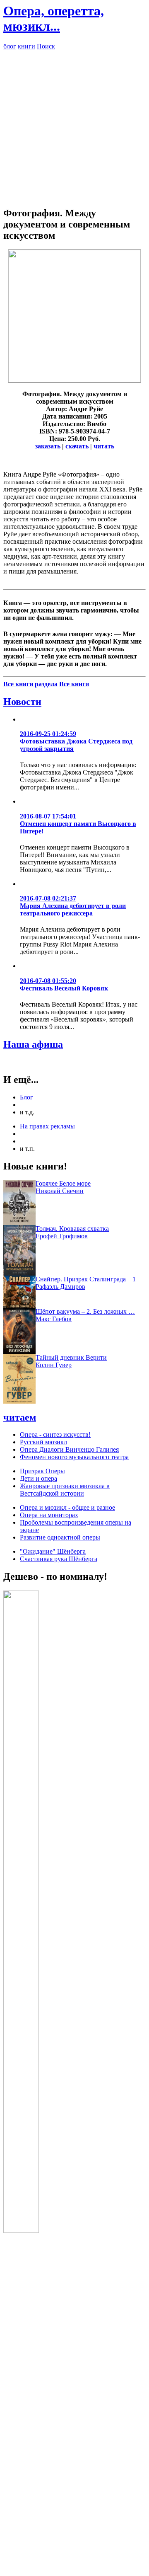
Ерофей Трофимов (62, 1236)
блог (10, 46)
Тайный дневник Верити (71, 1357)
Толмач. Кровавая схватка (72, 1229)
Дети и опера (38, 1478)
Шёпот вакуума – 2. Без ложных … (85, 1311)
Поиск (46, 46)
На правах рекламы (47, 1126)
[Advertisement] (74, 125)
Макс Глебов (54, 1319)
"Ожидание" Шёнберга (53, 1551)
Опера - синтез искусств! (55, 1434)
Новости (22, 702)
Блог (26, 1097)
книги (26, 46)
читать (104, 446)
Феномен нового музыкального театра (74, 1457)
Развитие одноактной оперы (60, 1537)
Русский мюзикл (43, 1442)
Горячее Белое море (63, 1183)
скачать (77, 446)
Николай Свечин (60, 1191)
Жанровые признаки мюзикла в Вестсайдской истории (65, 1490)
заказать (48, 446)
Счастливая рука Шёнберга (59, 1559)
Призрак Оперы (42, 1471)
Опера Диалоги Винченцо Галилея (69, 1449)
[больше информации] (74, 380)
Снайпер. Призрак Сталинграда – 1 (86, 1279)
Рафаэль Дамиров (60, 1287)
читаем (20, 1417)
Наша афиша (33, 1044)
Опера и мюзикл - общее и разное (67, 1507)
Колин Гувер (54, 1365)
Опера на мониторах (49, 1515)
